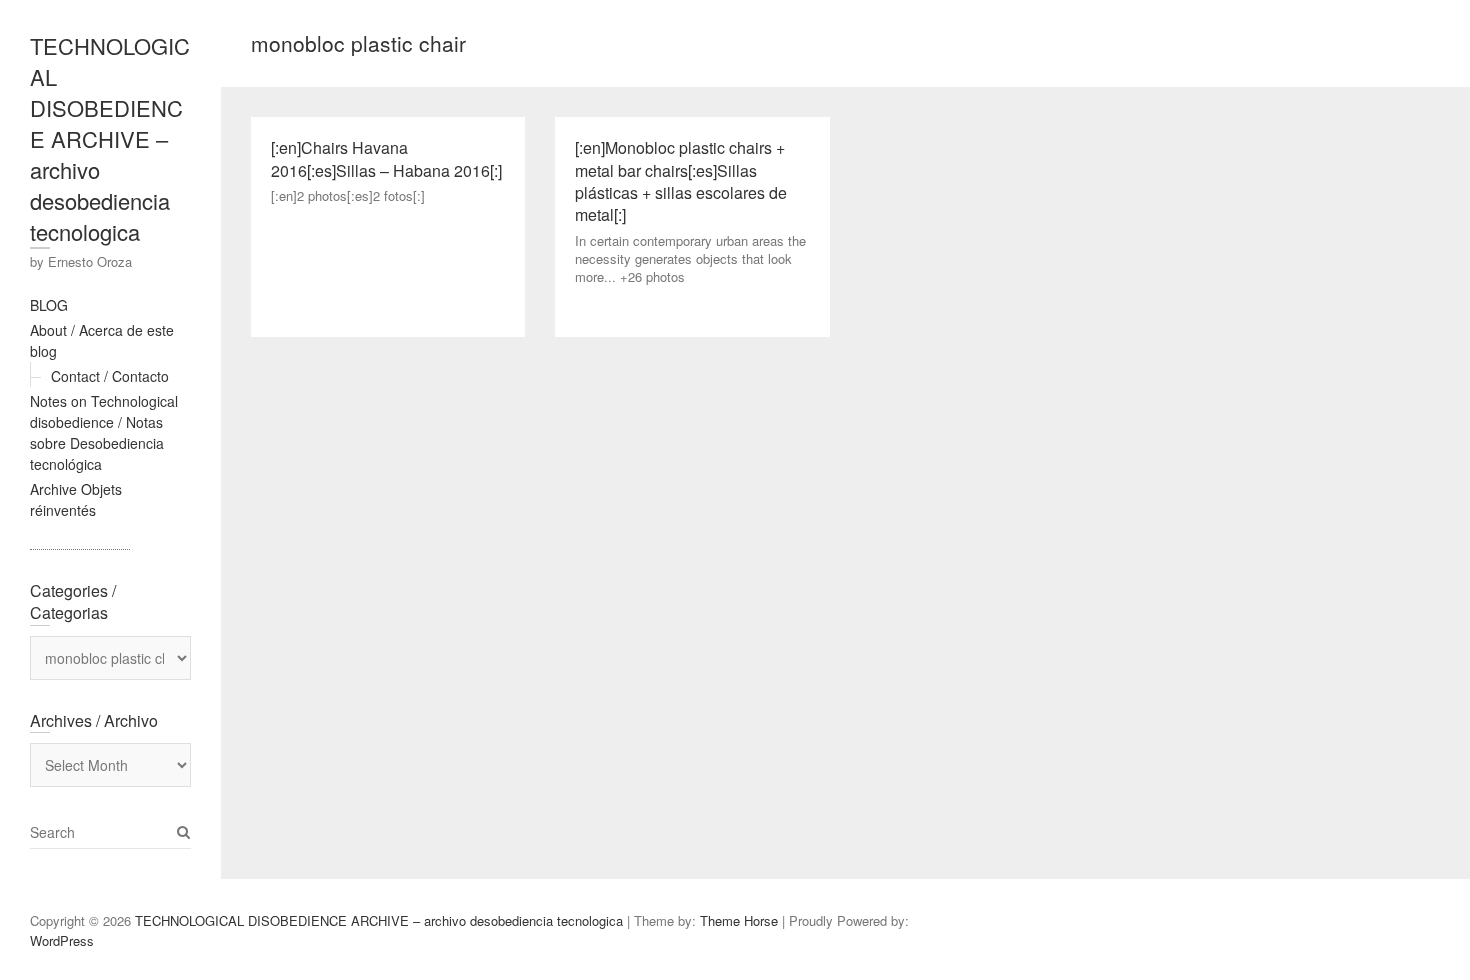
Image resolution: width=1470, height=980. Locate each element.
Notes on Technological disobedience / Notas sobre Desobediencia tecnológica (104, 432)
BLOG (49, 305)
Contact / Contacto (110, 376)
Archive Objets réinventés (76, 499)
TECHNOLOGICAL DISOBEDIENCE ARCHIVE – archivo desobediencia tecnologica (110, 138)
